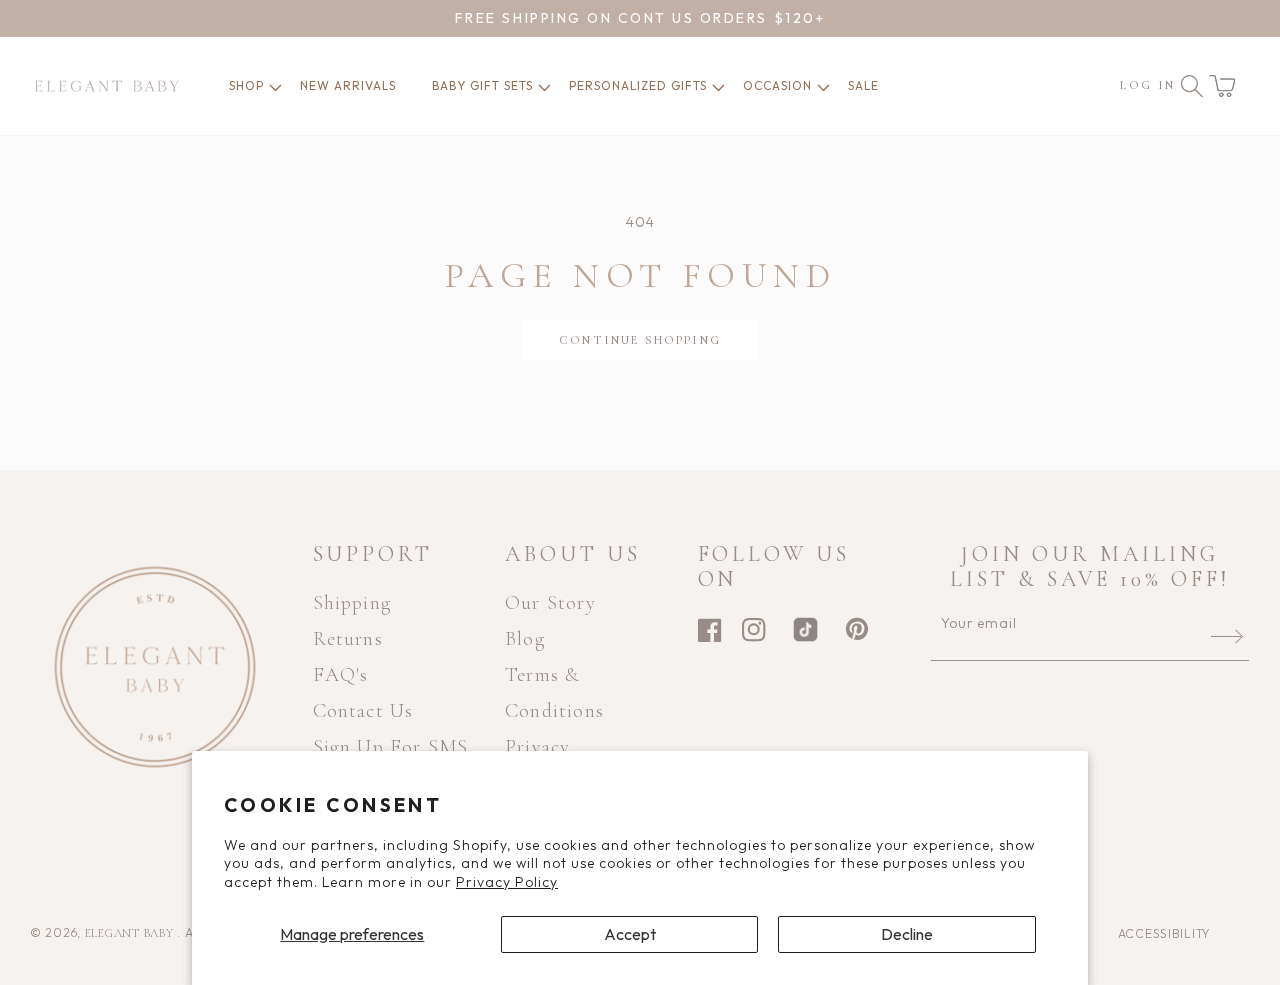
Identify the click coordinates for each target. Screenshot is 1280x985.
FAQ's (341, 675)
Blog (525, 639)
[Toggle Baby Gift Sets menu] (536, 86)
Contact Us (363, 711)
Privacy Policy (507, 882)
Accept (630, 934)
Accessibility (1164, 933)
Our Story (550, 603)
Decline (907, 934)
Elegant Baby (131, 933)
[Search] (1192, 86)
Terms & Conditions (554, 693)
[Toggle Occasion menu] (815, 86)
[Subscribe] (1227, 636)
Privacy (537, 747)
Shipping (352, 603)
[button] (1222, 86)
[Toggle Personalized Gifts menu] (710, 86)
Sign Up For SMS (391, 747)
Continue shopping (640, 340)
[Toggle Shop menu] (267, 86)
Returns (348, 639)
